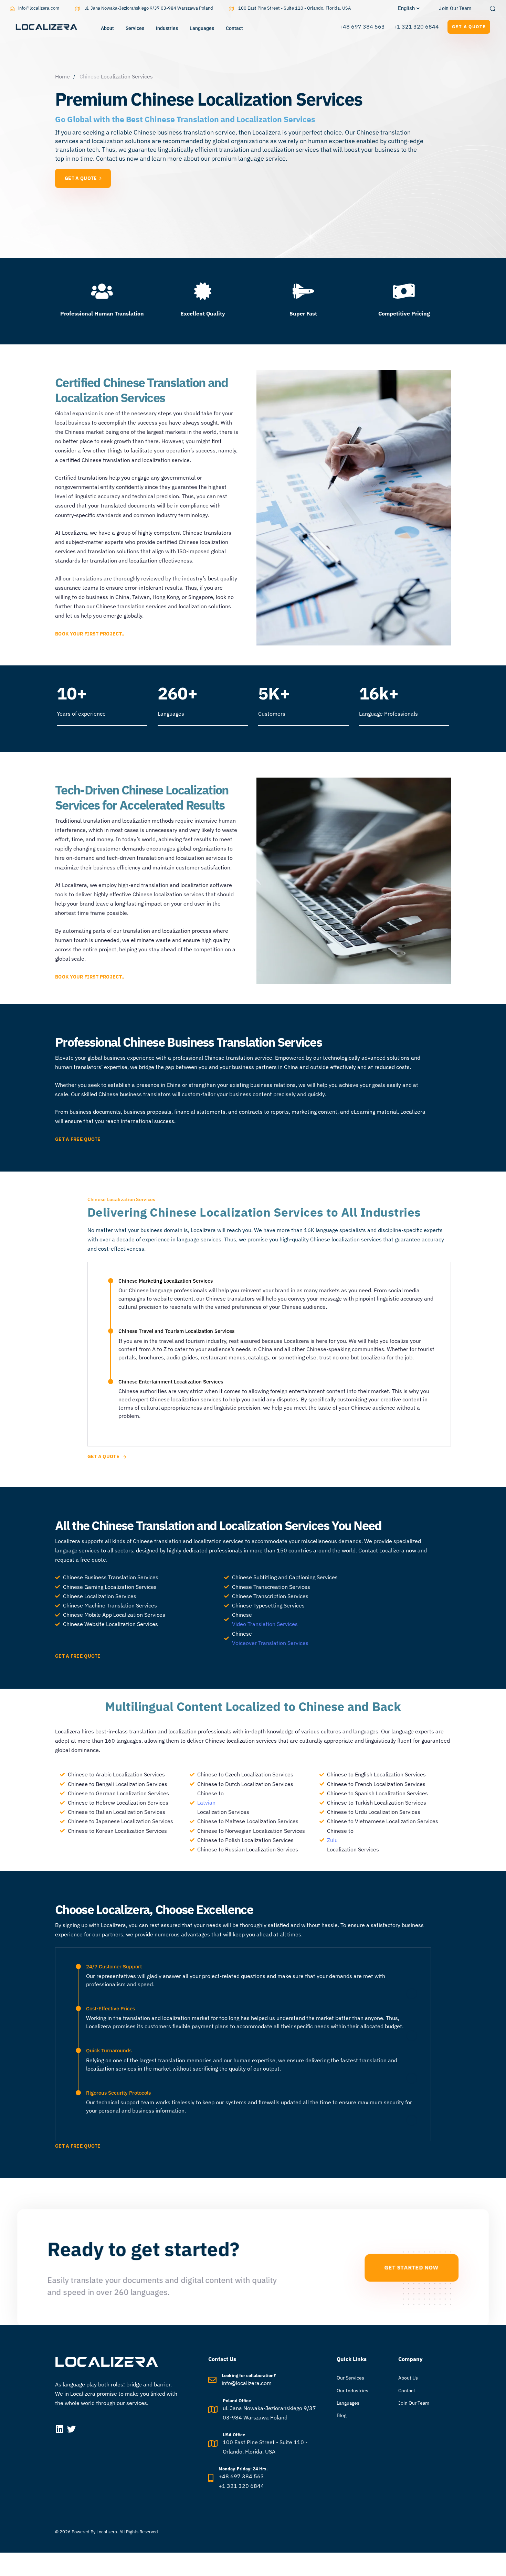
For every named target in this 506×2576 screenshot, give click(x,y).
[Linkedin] (59, 2429)
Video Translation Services (265, 1624)
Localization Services (127, 76)
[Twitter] (71, 2429)
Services (135, 28)
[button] (409, 8)
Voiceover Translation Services (270, 1643)
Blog (341, 2415)
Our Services (350, 2378)
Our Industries (352, 2391)
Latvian (206, 1803)
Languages (202, 28)
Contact (234, 28)
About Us (408, 2378)
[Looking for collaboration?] (262, 2381)
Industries (167, 28)
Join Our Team (414, 2403)
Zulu (332, 1840)
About (107, 28)
